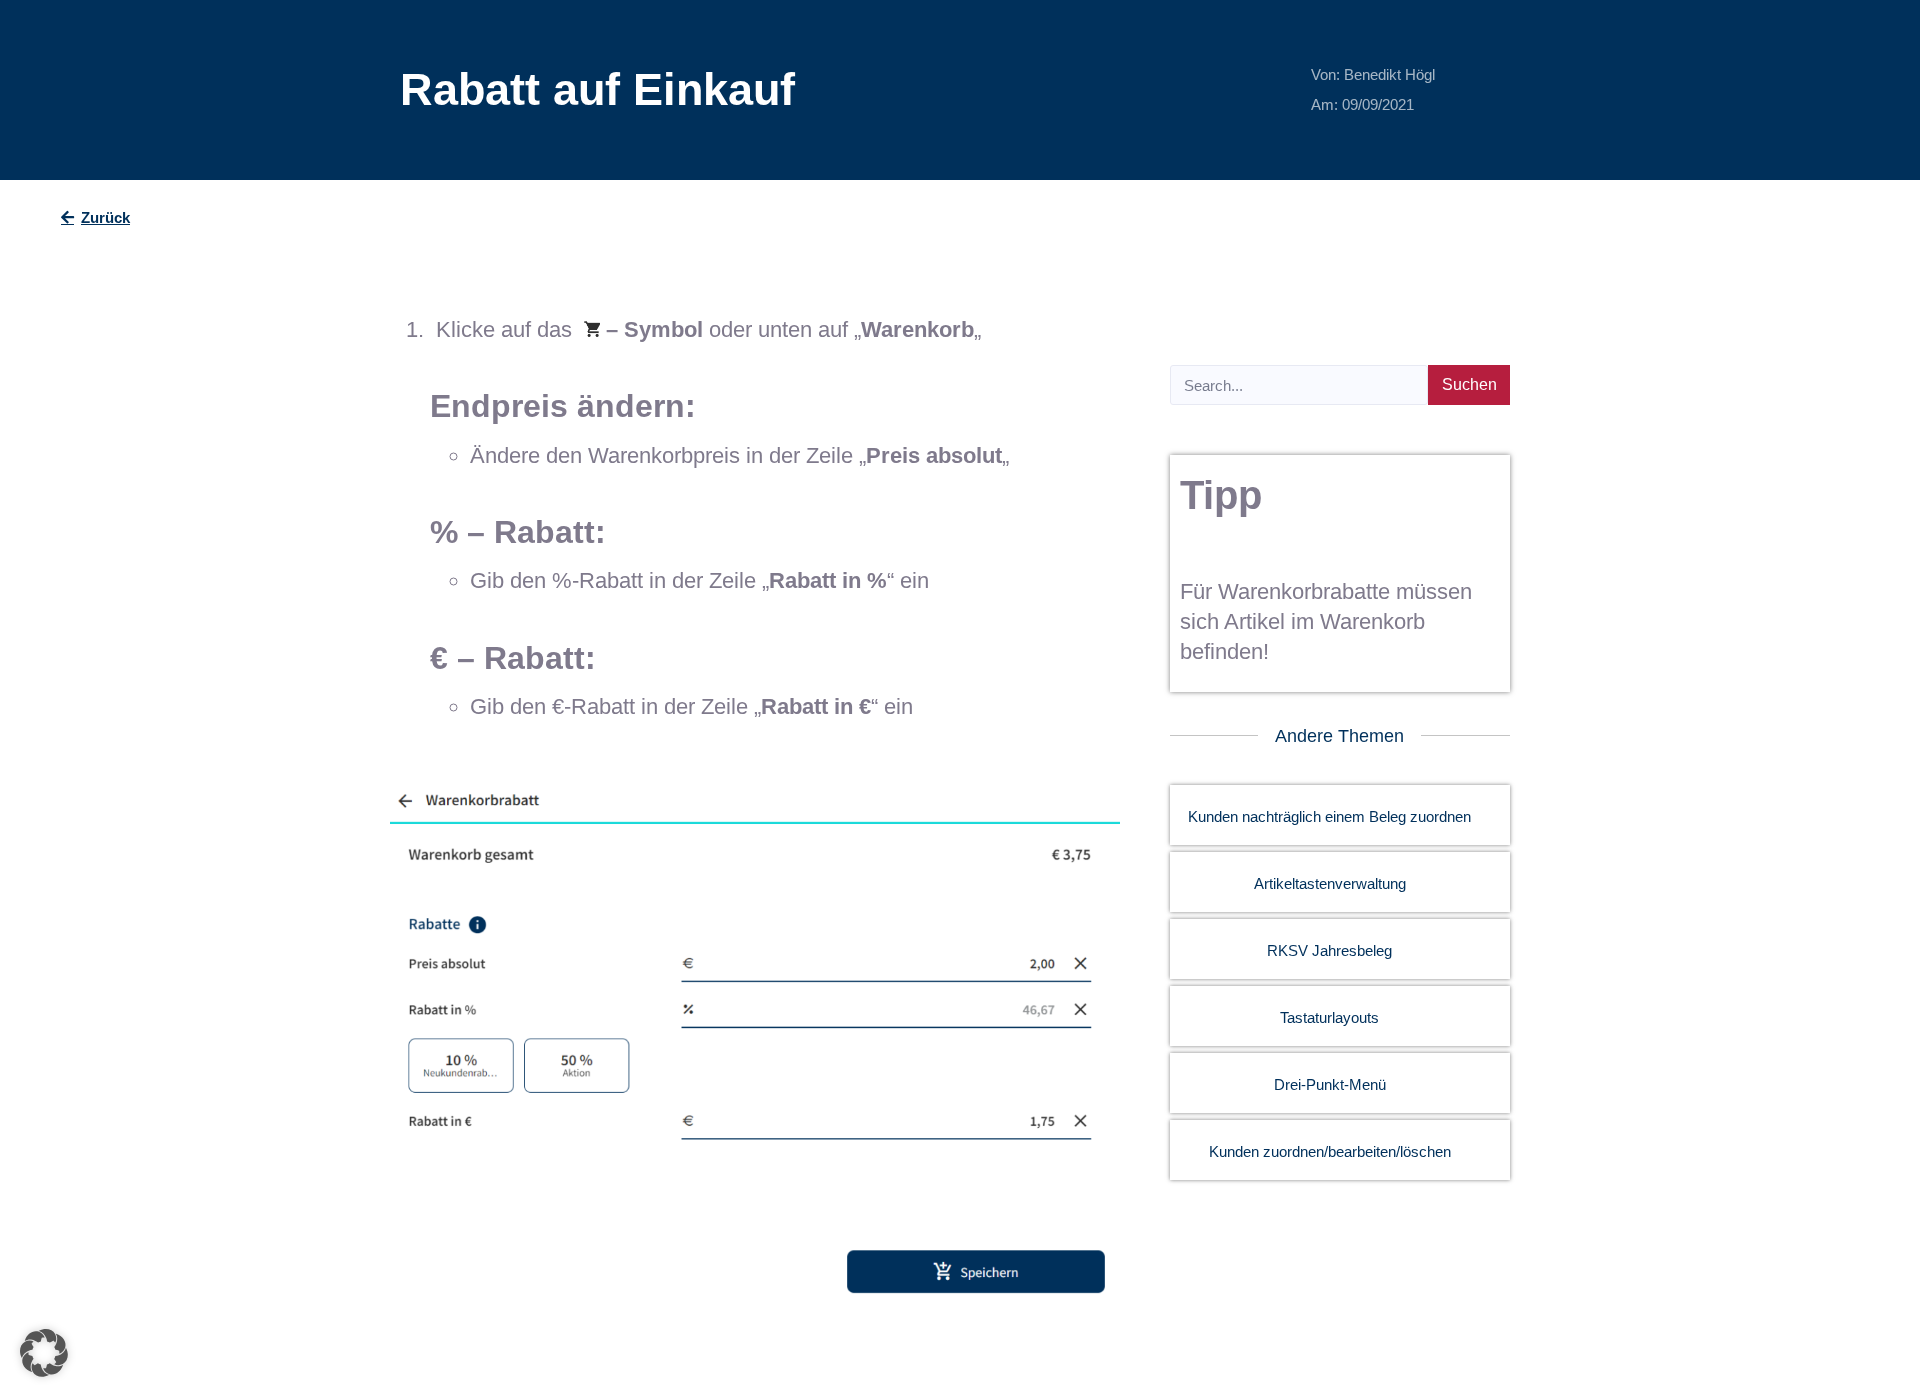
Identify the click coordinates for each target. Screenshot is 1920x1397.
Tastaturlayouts (1329, 1017)
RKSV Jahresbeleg (1329, 950)
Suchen (1469, 384)
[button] (44, 1353)
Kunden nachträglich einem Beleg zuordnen (1329, 816)
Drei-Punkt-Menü (1330, 1084)
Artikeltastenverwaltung (1330, 883)
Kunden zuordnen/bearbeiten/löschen (1330, 1151)
